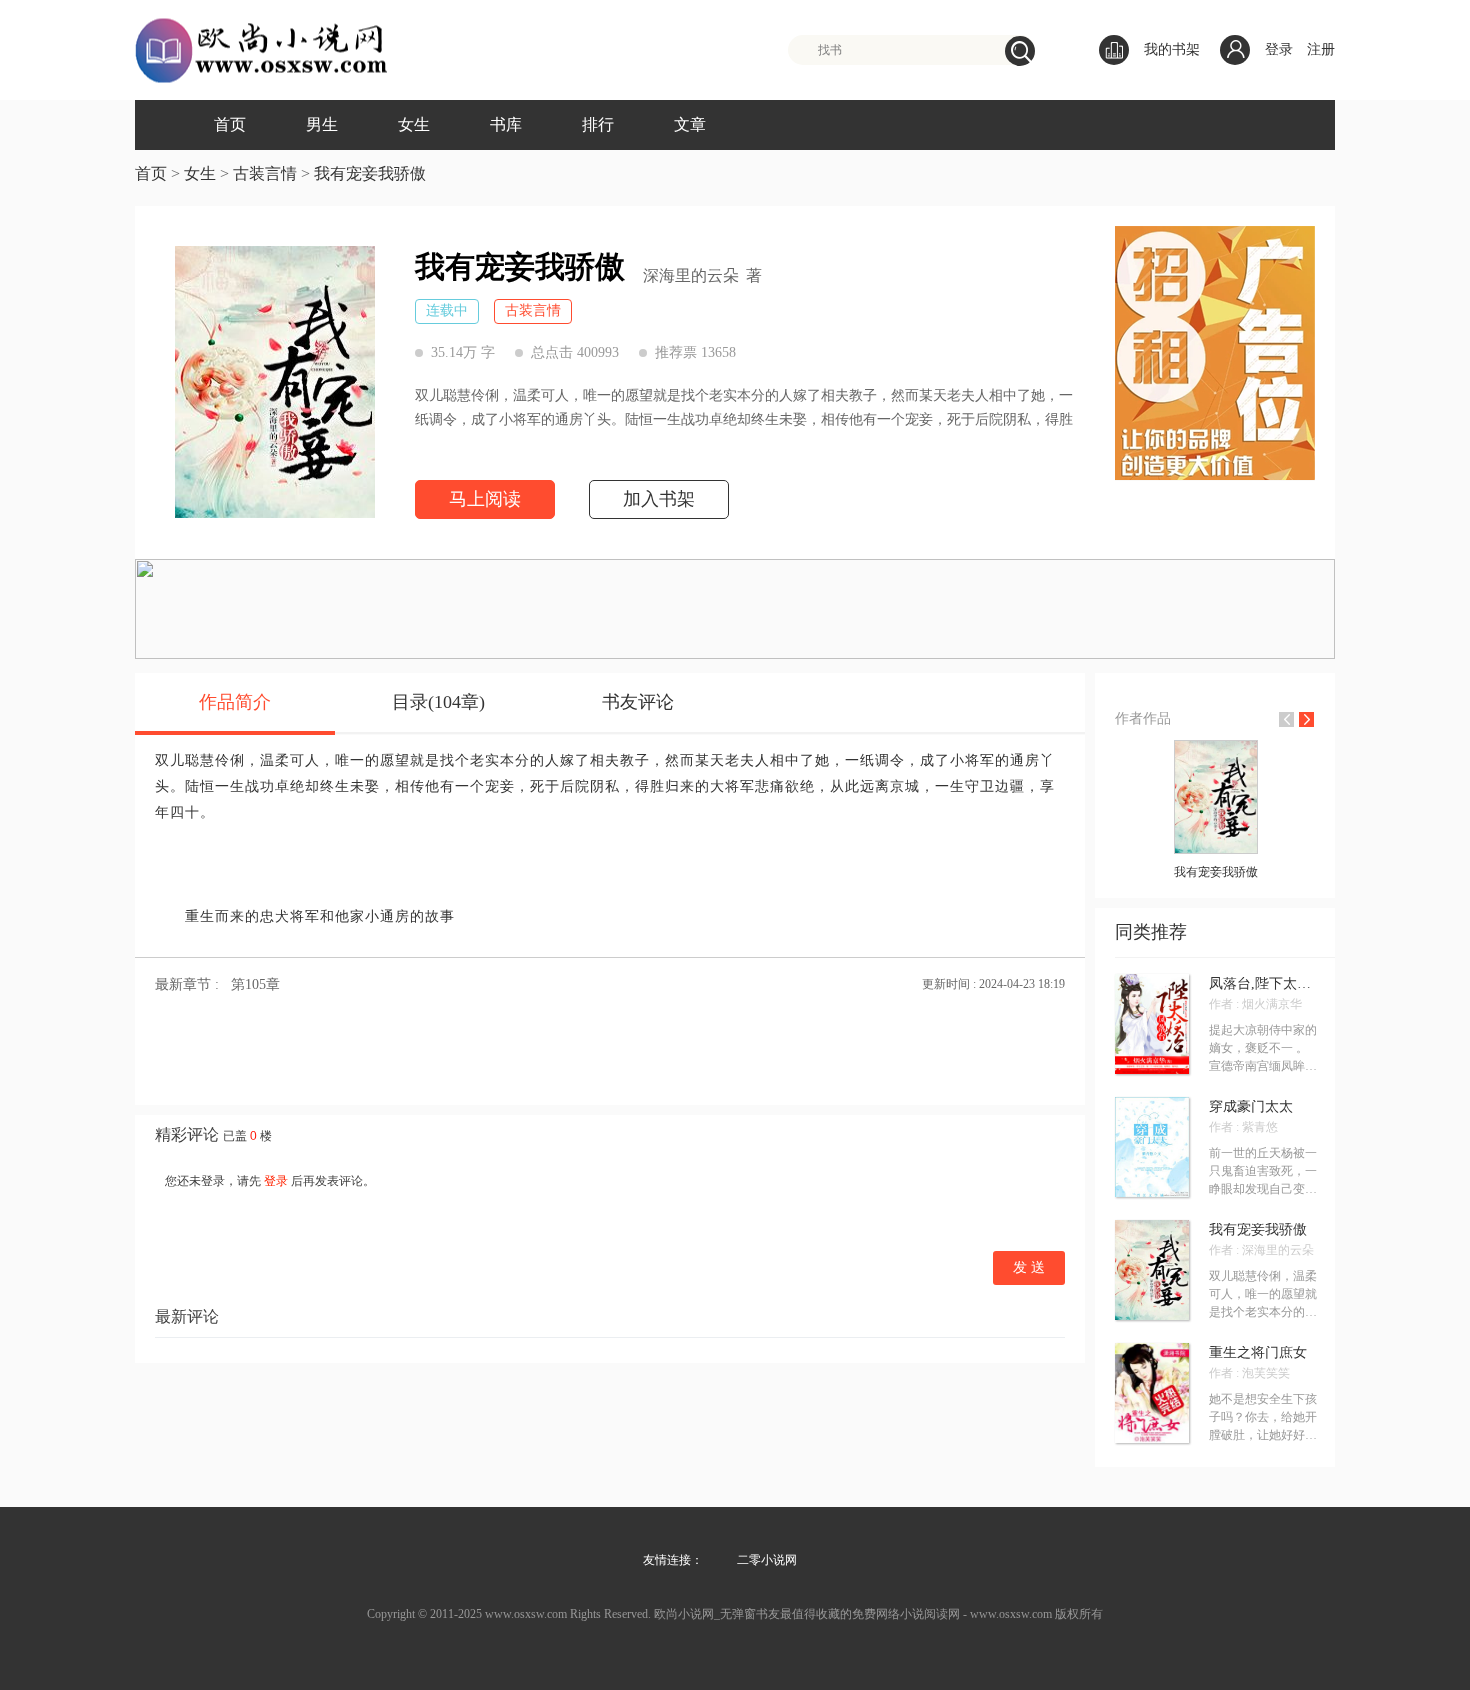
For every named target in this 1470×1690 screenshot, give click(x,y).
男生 (322, 124)
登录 (1279, 49)
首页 (230, 124)
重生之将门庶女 (1258, 1353)
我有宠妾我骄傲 (370, 173)
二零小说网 (767, 1560)
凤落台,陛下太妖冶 (1263, 984)
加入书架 (659, 499)
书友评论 (638, 702)
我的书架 (1172, 49)
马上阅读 (485, 499)
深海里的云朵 (691, 276)
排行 (598, 124)
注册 (1321, 49)
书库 (506, 124)
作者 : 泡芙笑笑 (1249, 1373)
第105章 (255, 984)
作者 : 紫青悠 (1243, 1127)
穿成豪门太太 (1251, 1107)
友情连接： (673, 1560)
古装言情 (265, 173)
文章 (690, 124)
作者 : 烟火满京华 (1255, 1004)
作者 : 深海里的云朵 (1261, 1250)
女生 (414, 124)
